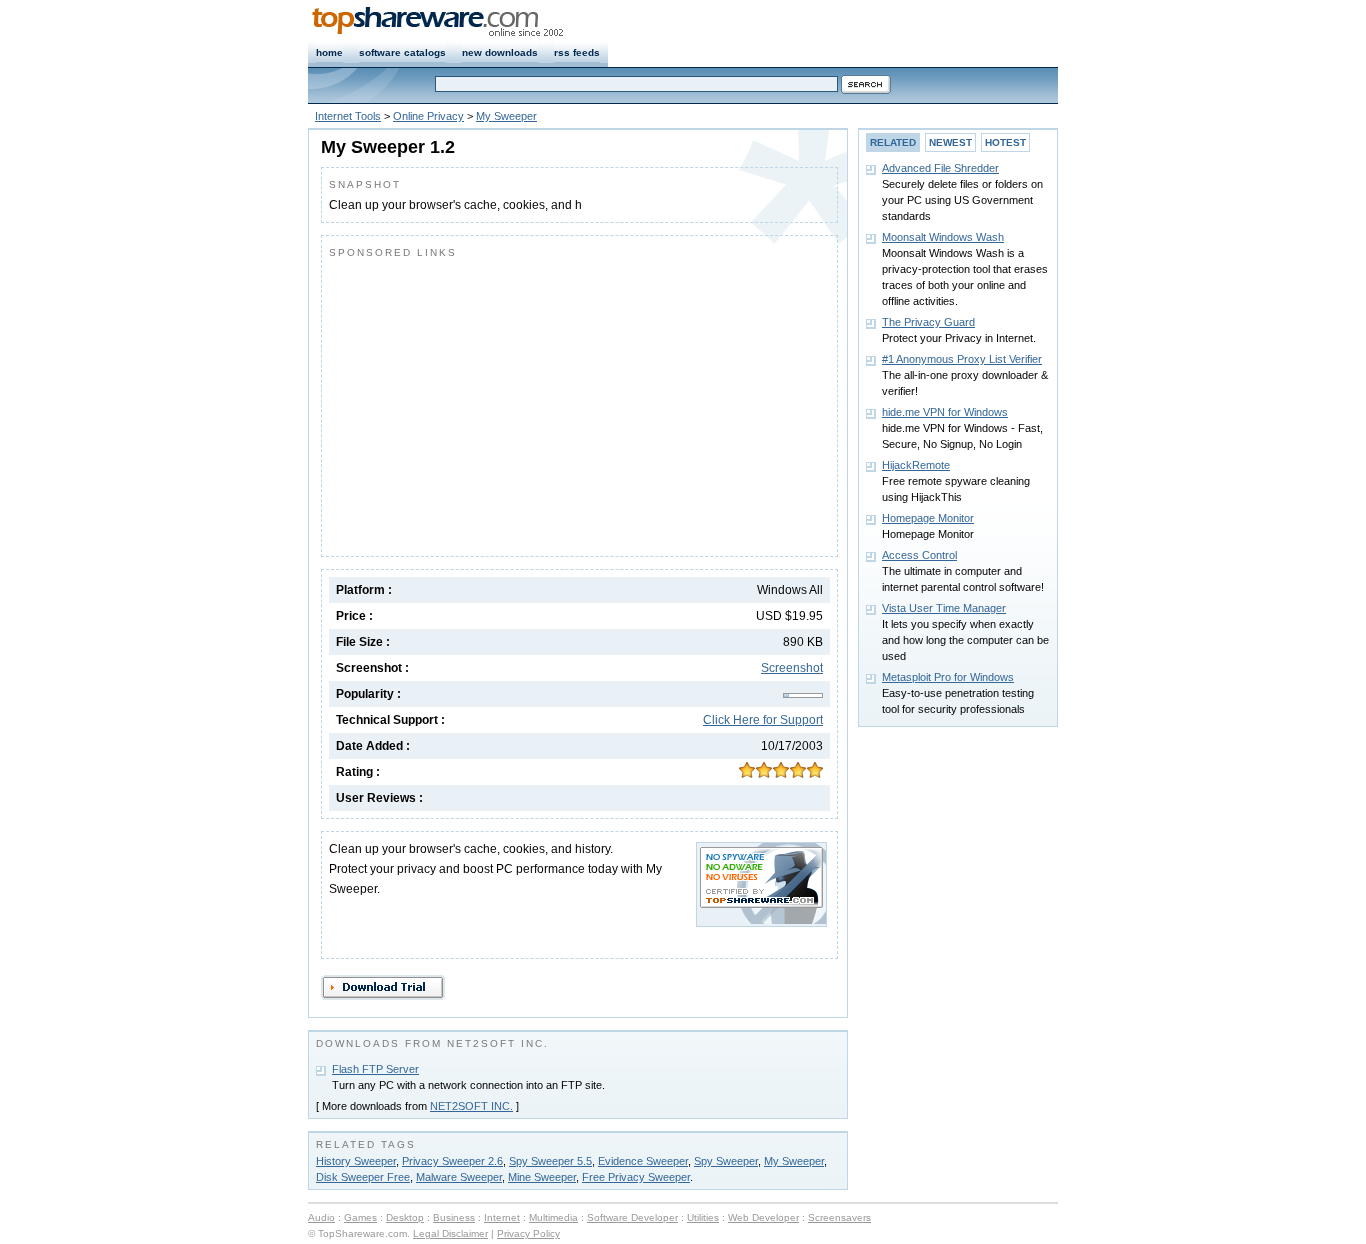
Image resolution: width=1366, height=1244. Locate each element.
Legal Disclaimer (450, 1233)
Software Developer (632, 1217)
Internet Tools (348, 116)
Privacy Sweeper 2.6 (452, 1161)
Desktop (405, 1217)
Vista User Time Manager (944, 608)
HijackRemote (916, 465)
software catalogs (402, 52)
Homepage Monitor (928, 518)
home (329, 52)
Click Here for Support (763, 720)
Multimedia (553, 1217)
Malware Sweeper (459, 1177)
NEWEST (950, 142)
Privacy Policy (528, 1233)
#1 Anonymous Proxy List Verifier (962, 359)
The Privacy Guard (928, 322)
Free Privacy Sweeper (636, 1177)
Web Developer (763, 1217)
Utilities (703, 1217)
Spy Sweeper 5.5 (550, 1161)
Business (454, 1217)
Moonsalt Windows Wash (943, 237)
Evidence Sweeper (643, 1161)
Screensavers (839, 1217)
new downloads (500, 52)
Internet (502, 1217)
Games (360, 1217)
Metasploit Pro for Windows (948, 677)
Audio (321, 1217)
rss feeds (577, 52)
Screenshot (792, 668)
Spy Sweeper (726, 1161)
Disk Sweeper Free (363, 1177)
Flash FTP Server (375, 1069)
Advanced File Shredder (940, 168)
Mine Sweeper (542, 1177)
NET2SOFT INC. (471, 1106)
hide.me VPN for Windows (945, 412)
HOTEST (1005, 142)
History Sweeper (356, 1161)
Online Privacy (428, 116)
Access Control (919, 555)
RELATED (893, 142)
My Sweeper (506, 116)
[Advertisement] (497, 403)
